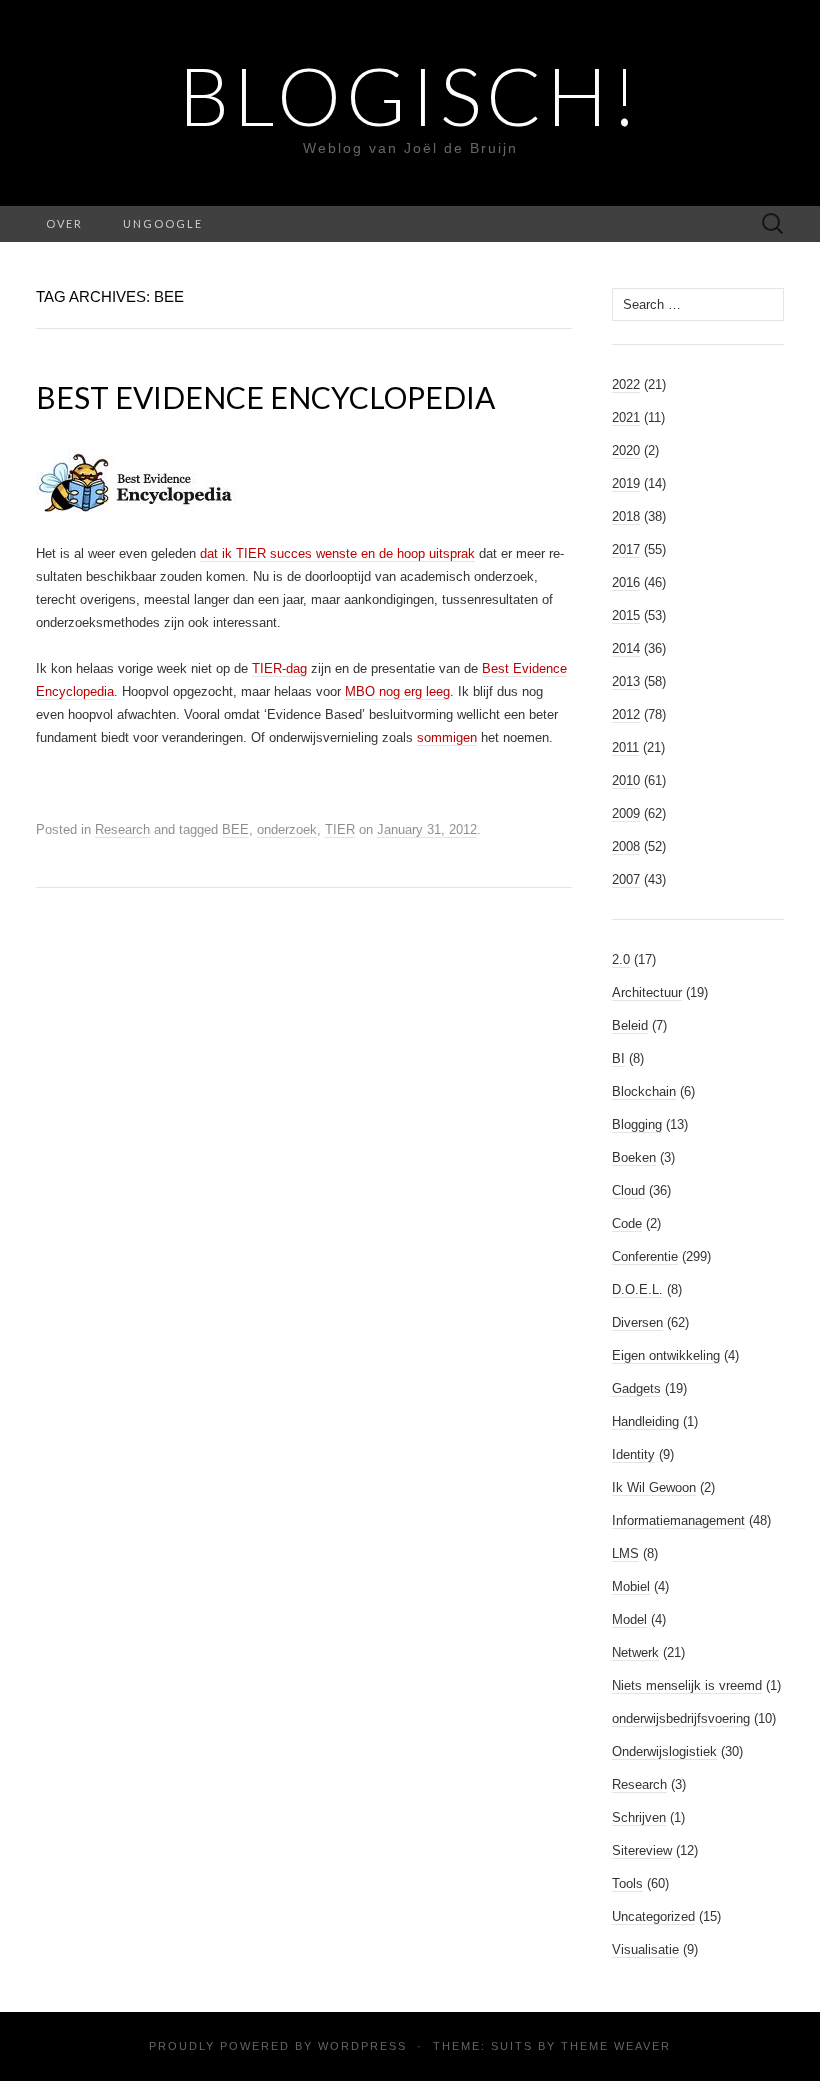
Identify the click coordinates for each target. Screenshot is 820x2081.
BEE (235, 829)
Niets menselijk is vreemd (687, 1685)
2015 (626, 615)
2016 (626, 582)
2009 (626, 813)
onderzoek (287, 829)
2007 (626, 879)
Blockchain (644, 1091)
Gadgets (636, 1388)
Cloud (628, 1190)
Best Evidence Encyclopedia (265, 397)
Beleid (630, 1025)
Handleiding (645, 1421)
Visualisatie (645, 1949)
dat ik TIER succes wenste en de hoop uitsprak (337, 553)
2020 (626, 450)
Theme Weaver (616, 2046)
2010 (626, 780)
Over (64, 223)
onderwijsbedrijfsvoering (681, 1718)
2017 (626, 549)
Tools (627, 1883)
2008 (626, 846)
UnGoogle (163, 223)
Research (122, 829)
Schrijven (639, 1817)
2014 (626, 648)
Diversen (637, 1322)
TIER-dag (279, 668)
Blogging (637, 1124)
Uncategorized (653, 1916)
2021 (626, 417)
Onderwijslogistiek (664, 1751)
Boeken (634, 1157)
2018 (626, 516)
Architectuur (647, 992)
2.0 (621, 959)
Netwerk (635, 1652)
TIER (340, 829)
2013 (626, 681)
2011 (625, 747)
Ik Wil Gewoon (654, 1487)
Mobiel (631, 1586)
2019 (626, 483)
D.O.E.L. (637, 1289)
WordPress (362, 2046)
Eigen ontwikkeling (666, 1355)
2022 (626, 384)
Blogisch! (410, 95)
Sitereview (642, 1850)
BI (618, 1058)
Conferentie (645, 1256)
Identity (633, 1454)
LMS (625, 1553)
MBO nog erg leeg (397, 691)
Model (629, 1619)
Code (627, 1223)
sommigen (447, 737)
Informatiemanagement (678, 1520)
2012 (626, 714)
